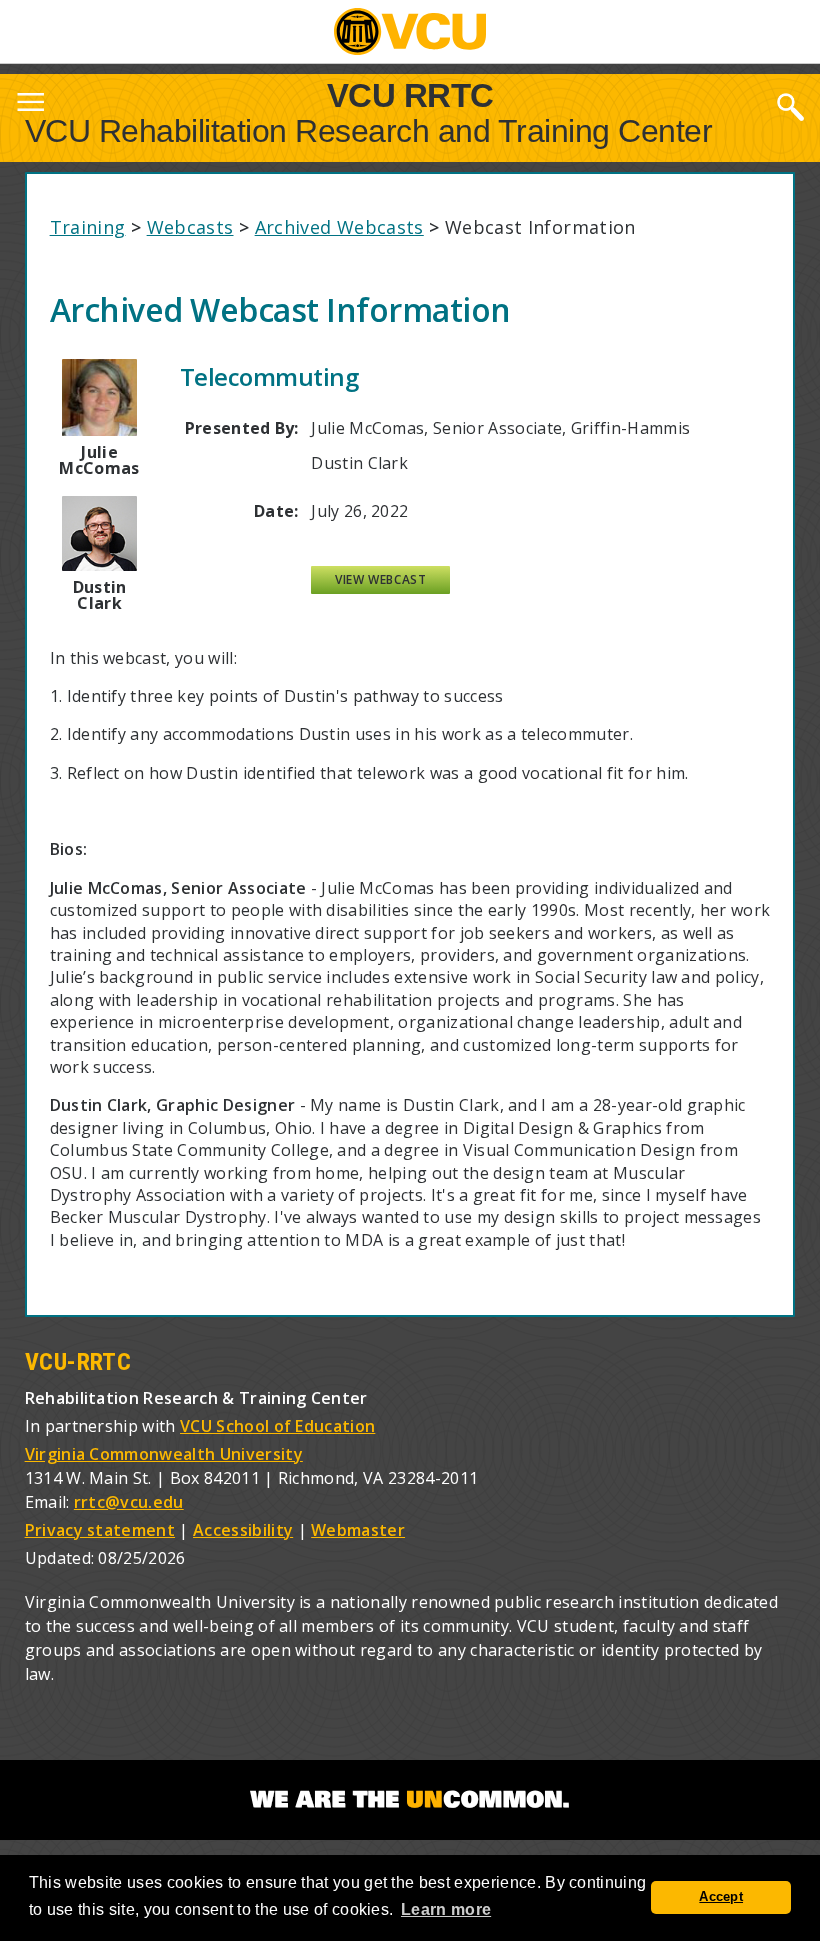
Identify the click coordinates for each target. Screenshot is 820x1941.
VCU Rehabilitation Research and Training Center (369, 131)
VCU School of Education (277, 1426)
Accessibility (243, 1530)
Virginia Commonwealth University (164, 1454)
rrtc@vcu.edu (129, 1502)
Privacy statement (100, 1530)
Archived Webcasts (339, 227)
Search (790, 106)
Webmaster (358, 1530)
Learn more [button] (446, 1909)
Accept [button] (721, 1897)
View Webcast (380, 579)
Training (88, 227)
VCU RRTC (410, 94)
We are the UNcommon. (410, 1800)
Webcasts (190, 227)
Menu (30, 106)
